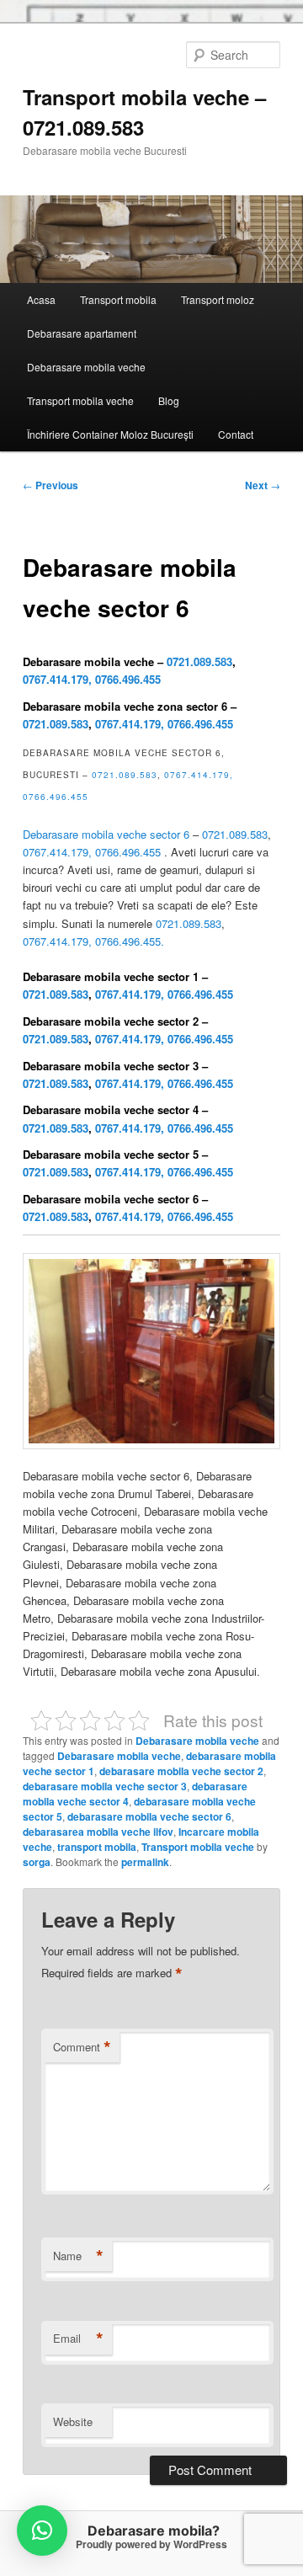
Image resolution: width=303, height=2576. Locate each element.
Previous (50, 485)
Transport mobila (118, 299)
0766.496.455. (130, 941)
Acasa (41, 299)
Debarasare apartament (82, 333)
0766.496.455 (128, 679)
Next (263, 485)
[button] (42, 2531)
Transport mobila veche (80, 400)
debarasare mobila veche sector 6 (149, 1816)
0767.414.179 (56, 679)
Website (73, 2421)
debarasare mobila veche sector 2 (181, 1771)
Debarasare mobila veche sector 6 (106, 834)
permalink (145, 1862)
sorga (37, 1862)
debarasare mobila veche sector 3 (105, 1786)
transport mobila (97, 1847)
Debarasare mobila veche (86, 367)
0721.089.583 (199, 661)
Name (78, 2256)
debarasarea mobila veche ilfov (98, 1832)
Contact (236, 434)
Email (78, 2339)
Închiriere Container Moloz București (110, 434)
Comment (82, 2047)
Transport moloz (218, 299)
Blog (169, 400)
